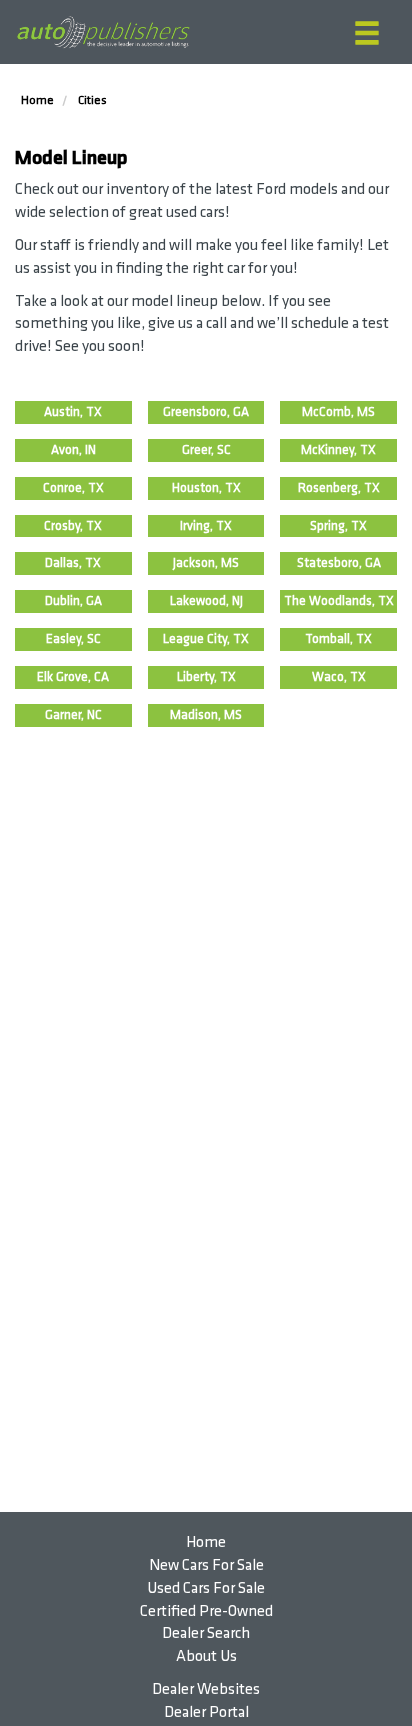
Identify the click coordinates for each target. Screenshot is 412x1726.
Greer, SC (206, 450)
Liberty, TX (206, 677)
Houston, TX (206, 488)
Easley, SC (73, 639)
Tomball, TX (338, 639)
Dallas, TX (73, 563)
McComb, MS (338, 412)
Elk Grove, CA (73, 677)
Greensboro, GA (206, 412)
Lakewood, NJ (206, 601)
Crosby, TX (73, 526)
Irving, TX (206, 526)
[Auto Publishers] (103, 32)
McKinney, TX (338, 450)
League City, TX (206, 639)
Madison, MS (206, 715)
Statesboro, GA (339, 563)
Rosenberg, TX (339, 488)
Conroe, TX (73, 488)
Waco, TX (339, 677)
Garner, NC (73, 715)
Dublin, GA (73, 601)
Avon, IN (73, 450)
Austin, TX (73, 412)
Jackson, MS (206, 563)
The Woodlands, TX (339, 601)
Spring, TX (338, 526)
